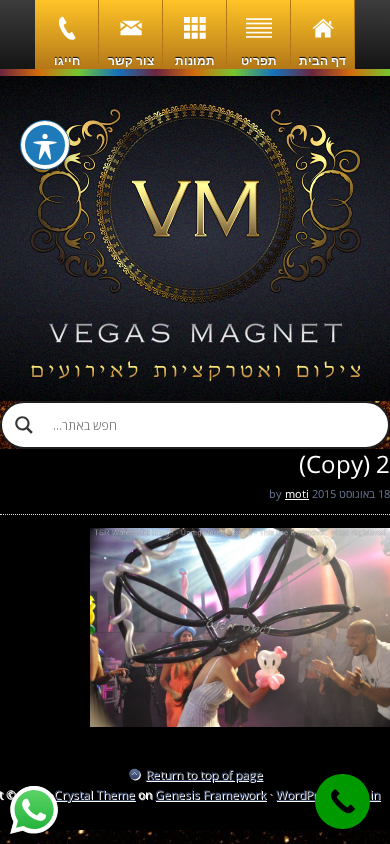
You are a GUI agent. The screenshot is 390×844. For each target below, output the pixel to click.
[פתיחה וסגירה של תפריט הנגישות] (45, 145)
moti (297, 493)
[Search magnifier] (24, 425)
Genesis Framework (210, 794)
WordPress (306, 794)
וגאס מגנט (195, 238)
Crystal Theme (94, 794)
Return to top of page (204, 774)
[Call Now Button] (342, 801)
